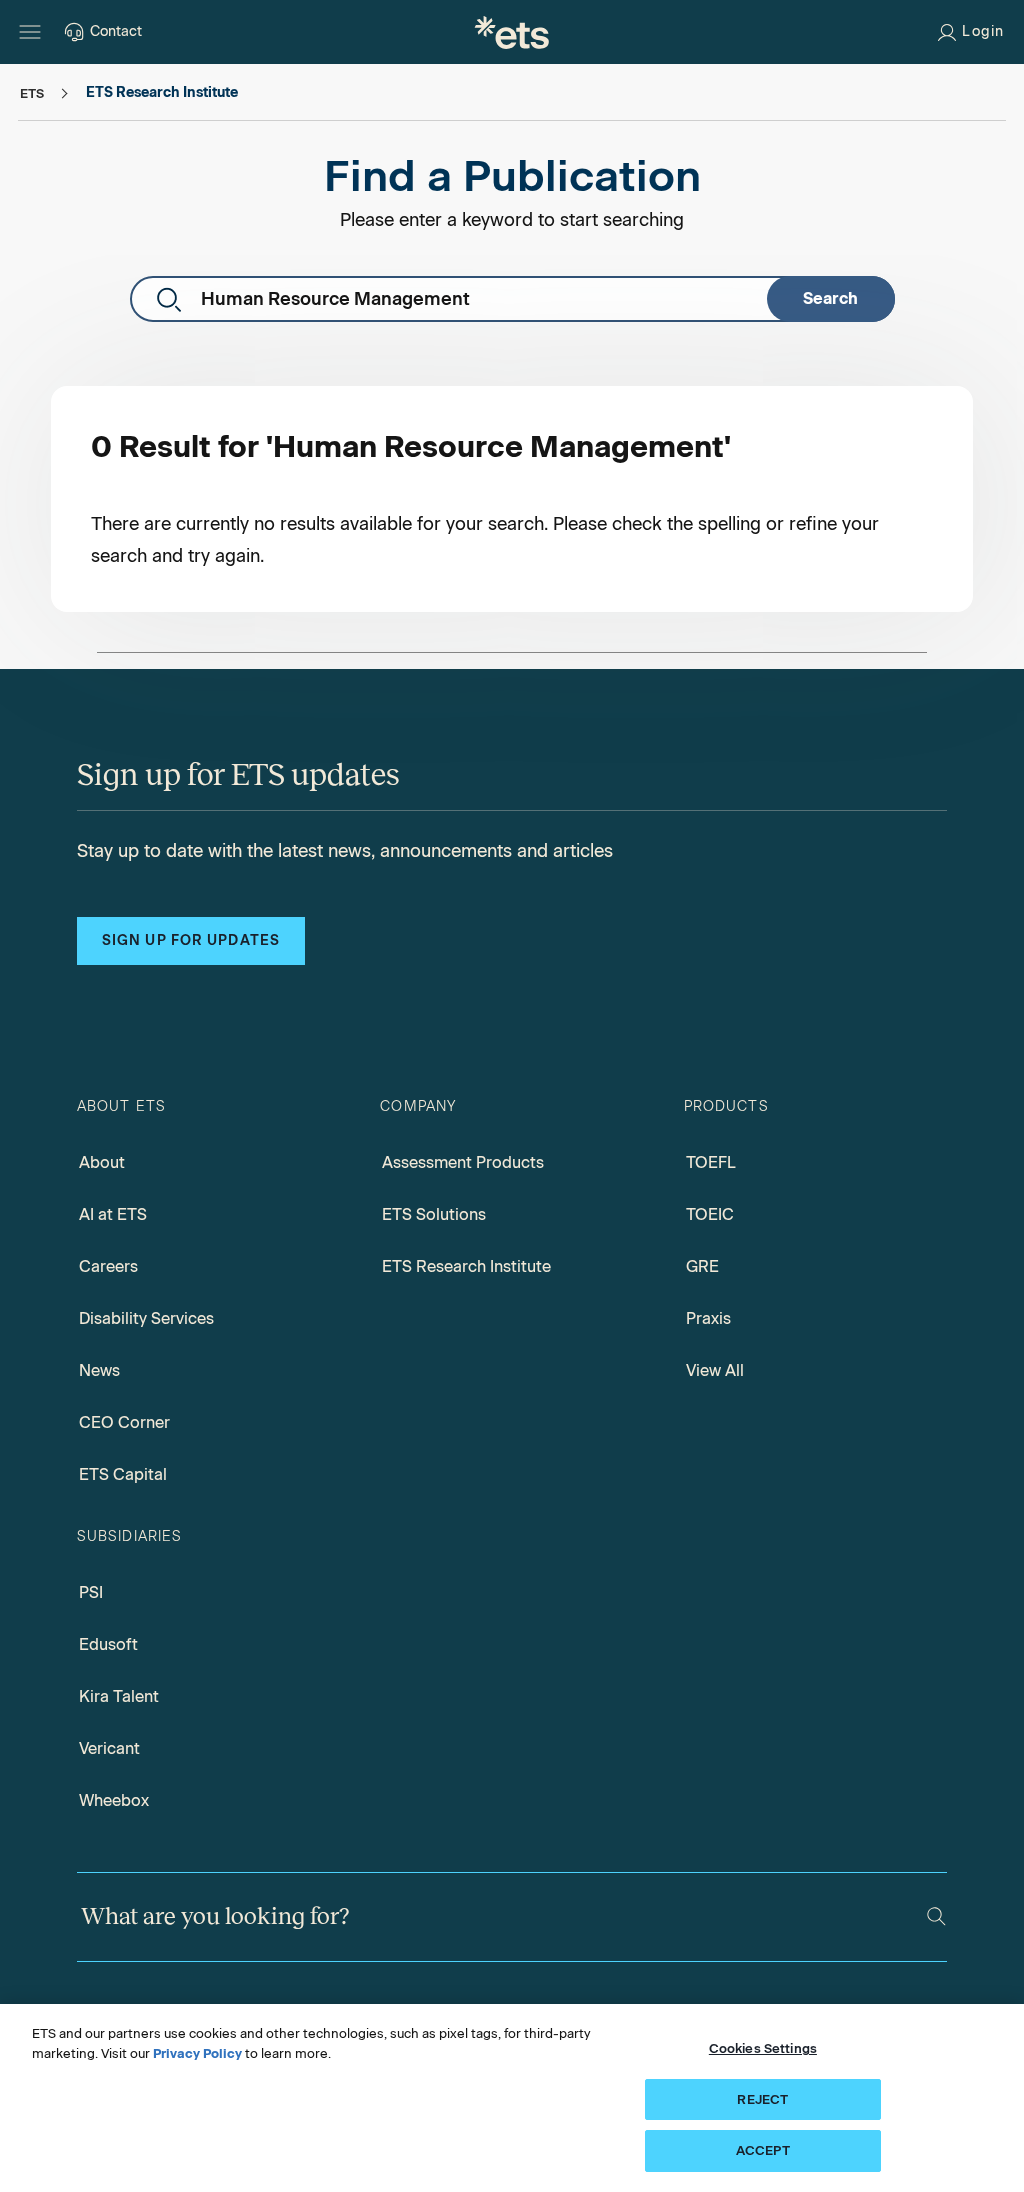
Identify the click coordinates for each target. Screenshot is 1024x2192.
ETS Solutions (434, 1214)
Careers (108, 1266)
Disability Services (146, 1318)
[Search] (936, 1916)
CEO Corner (124, 1422)
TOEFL (711, 1162)
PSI (91, 1592)
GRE (702, 1266)
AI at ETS (113, 1214)
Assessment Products (463, 1162)
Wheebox (114, 1800)
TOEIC (710, 1214)
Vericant (109, 1748)
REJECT (762, 2099)
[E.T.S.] (512, 32)
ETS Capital (123, 1474)
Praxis (708, 1318)
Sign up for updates (191, 940)
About (102, 1162)
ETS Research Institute (466, 1266)
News (99, 1370)
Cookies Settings (763, 2048)
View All (715, 1370)
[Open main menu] (30, 32)
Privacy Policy (197, 2053)
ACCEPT (763, 2150)
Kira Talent (119, 1696)
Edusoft (108, 1644)
